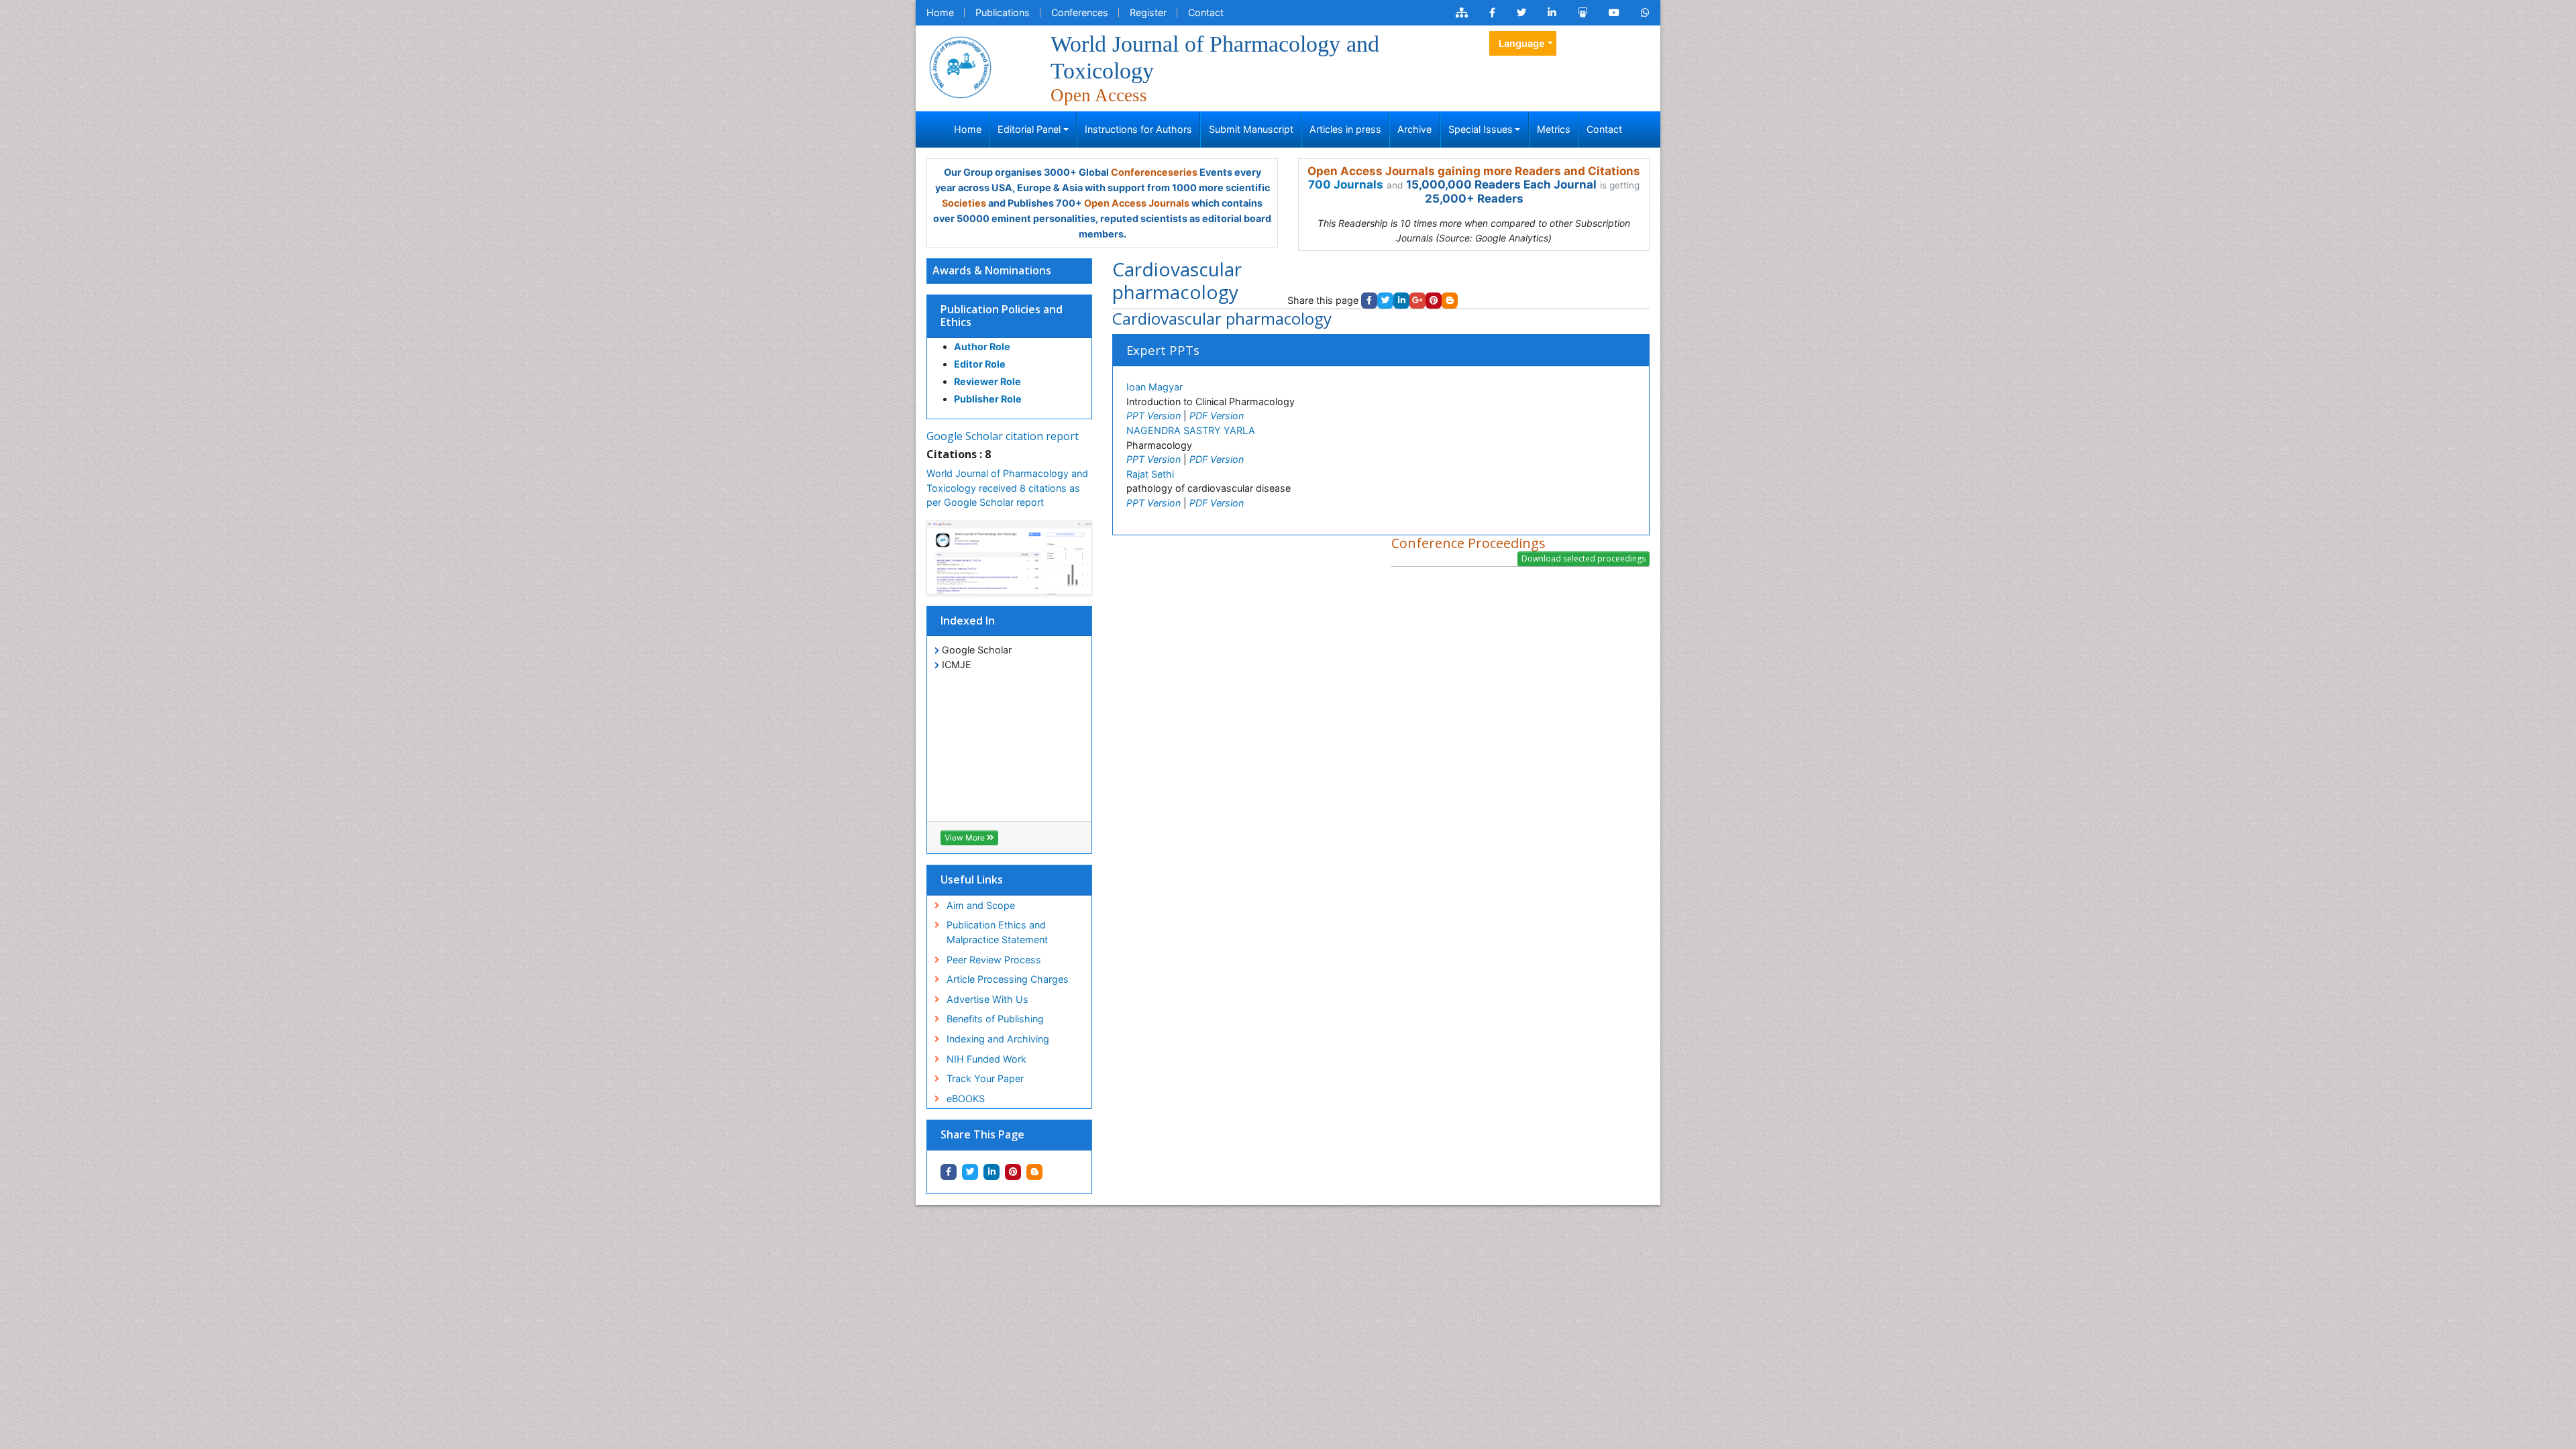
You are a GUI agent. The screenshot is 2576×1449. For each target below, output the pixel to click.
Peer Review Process (994, 960)
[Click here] (1462, 13)
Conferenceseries (1154, 172)
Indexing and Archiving (998, 1039)
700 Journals (1346, 184)
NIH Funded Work (986, 1059)
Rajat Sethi (1150, 474)
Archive (1414, 129)
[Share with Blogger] (1034, 1172)
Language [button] (1522, 43)
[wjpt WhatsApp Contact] (1645, 13)
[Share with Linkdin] (991, 1172)
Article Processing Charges (1008, 979)
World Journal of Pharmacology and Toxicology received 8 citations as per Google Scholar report (1007, 488)
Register (1148, 12)
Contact (1206, 12)
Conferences (1080, 12)
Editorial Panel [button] (1029, 129)
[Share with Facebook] (949, 1172)
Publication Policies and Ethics (1002, 316)
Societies (964, 203)
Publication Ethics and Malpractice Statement (997, 932)
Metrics (1554, 129)
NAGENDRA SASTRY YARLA (1191, 430)
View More (966, 838)
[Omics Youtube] (1614, 13)
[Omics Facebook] (1492, 13)
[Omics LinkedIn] (1552, 13)
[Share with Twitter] (970, 1172)
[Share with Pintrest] (1013, 1172)
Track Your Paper (985, 1078)
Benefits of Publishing (995, 1019)
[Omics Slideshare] (1582, 13)
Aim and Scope (981, 905)
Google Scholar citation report (1003, 436)
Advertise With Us (987, 999)
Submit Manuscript (1251, 129)
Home (940, 12)
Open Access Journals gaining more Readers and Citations (1474, 171)
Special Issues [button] (1481, 129)
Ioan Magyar (1155, 387)
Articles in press (1345, 129)
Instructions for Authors (1138, 129)
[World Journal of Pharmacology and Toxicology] (960, 65)
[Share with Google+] (1417, 301)
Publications (1003, 12)
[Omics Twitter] (1521, 13)
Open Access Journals (1137, 203)
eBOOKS (966, 1098)
